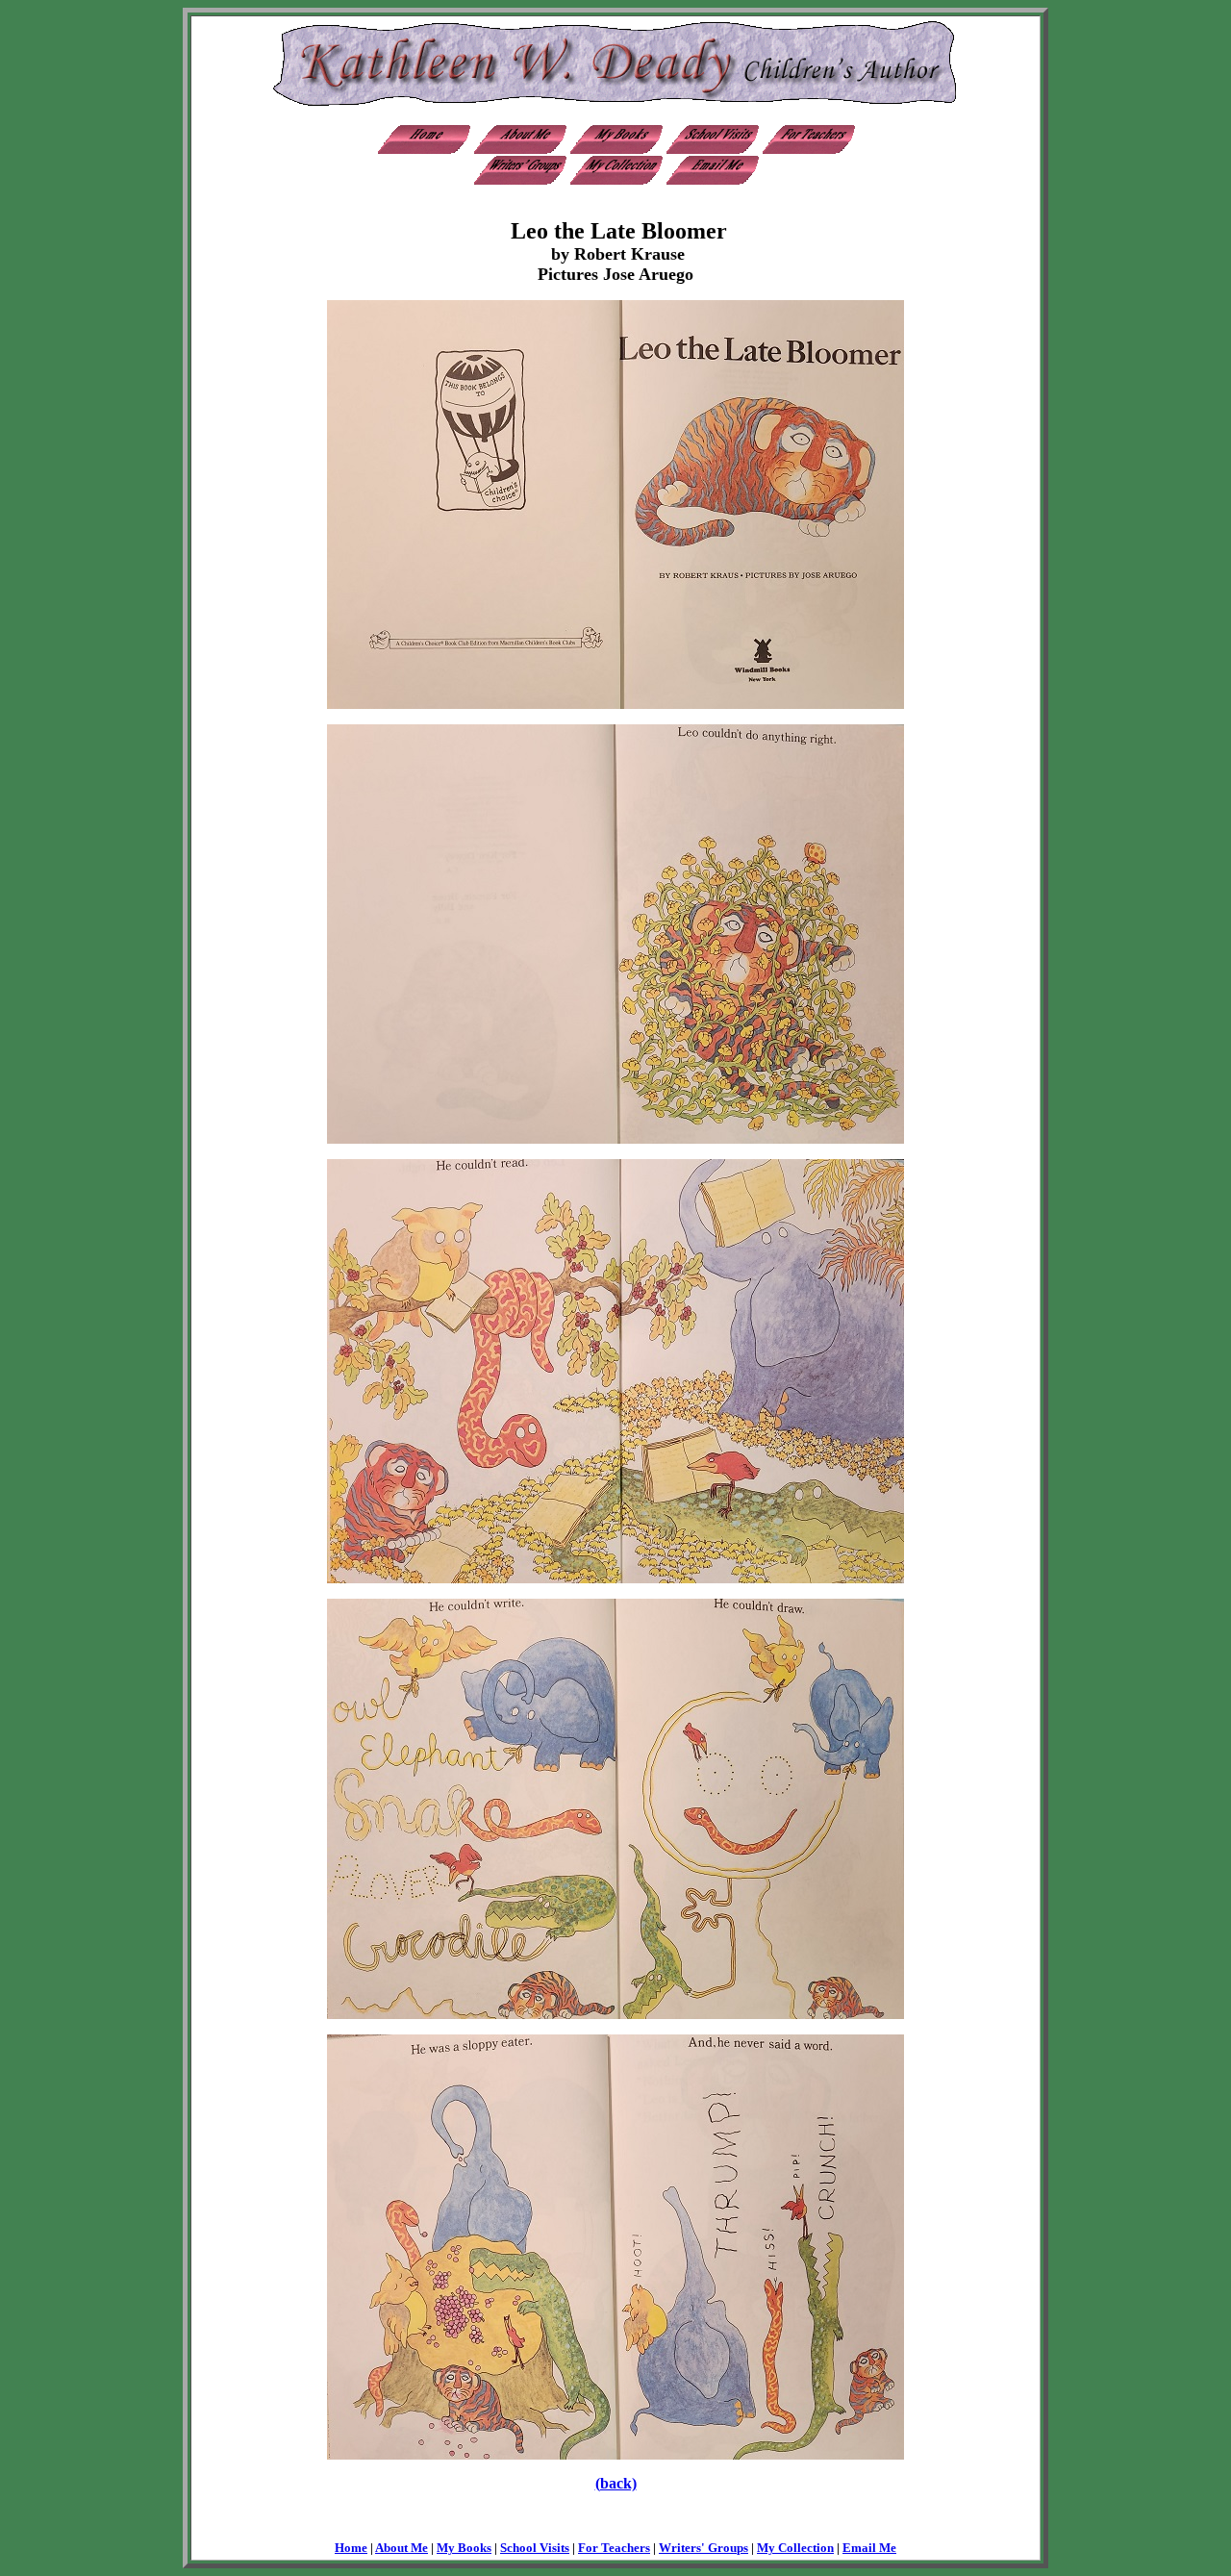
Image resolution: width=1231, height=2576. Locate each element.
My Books (464, 2548)
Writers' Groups (703, 2548)
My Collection (795, 2548)
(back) (616, 2483)
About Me (402, 2548)
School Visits (535, 2548)
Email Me (869, 2548)
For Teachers (614, 2548)
